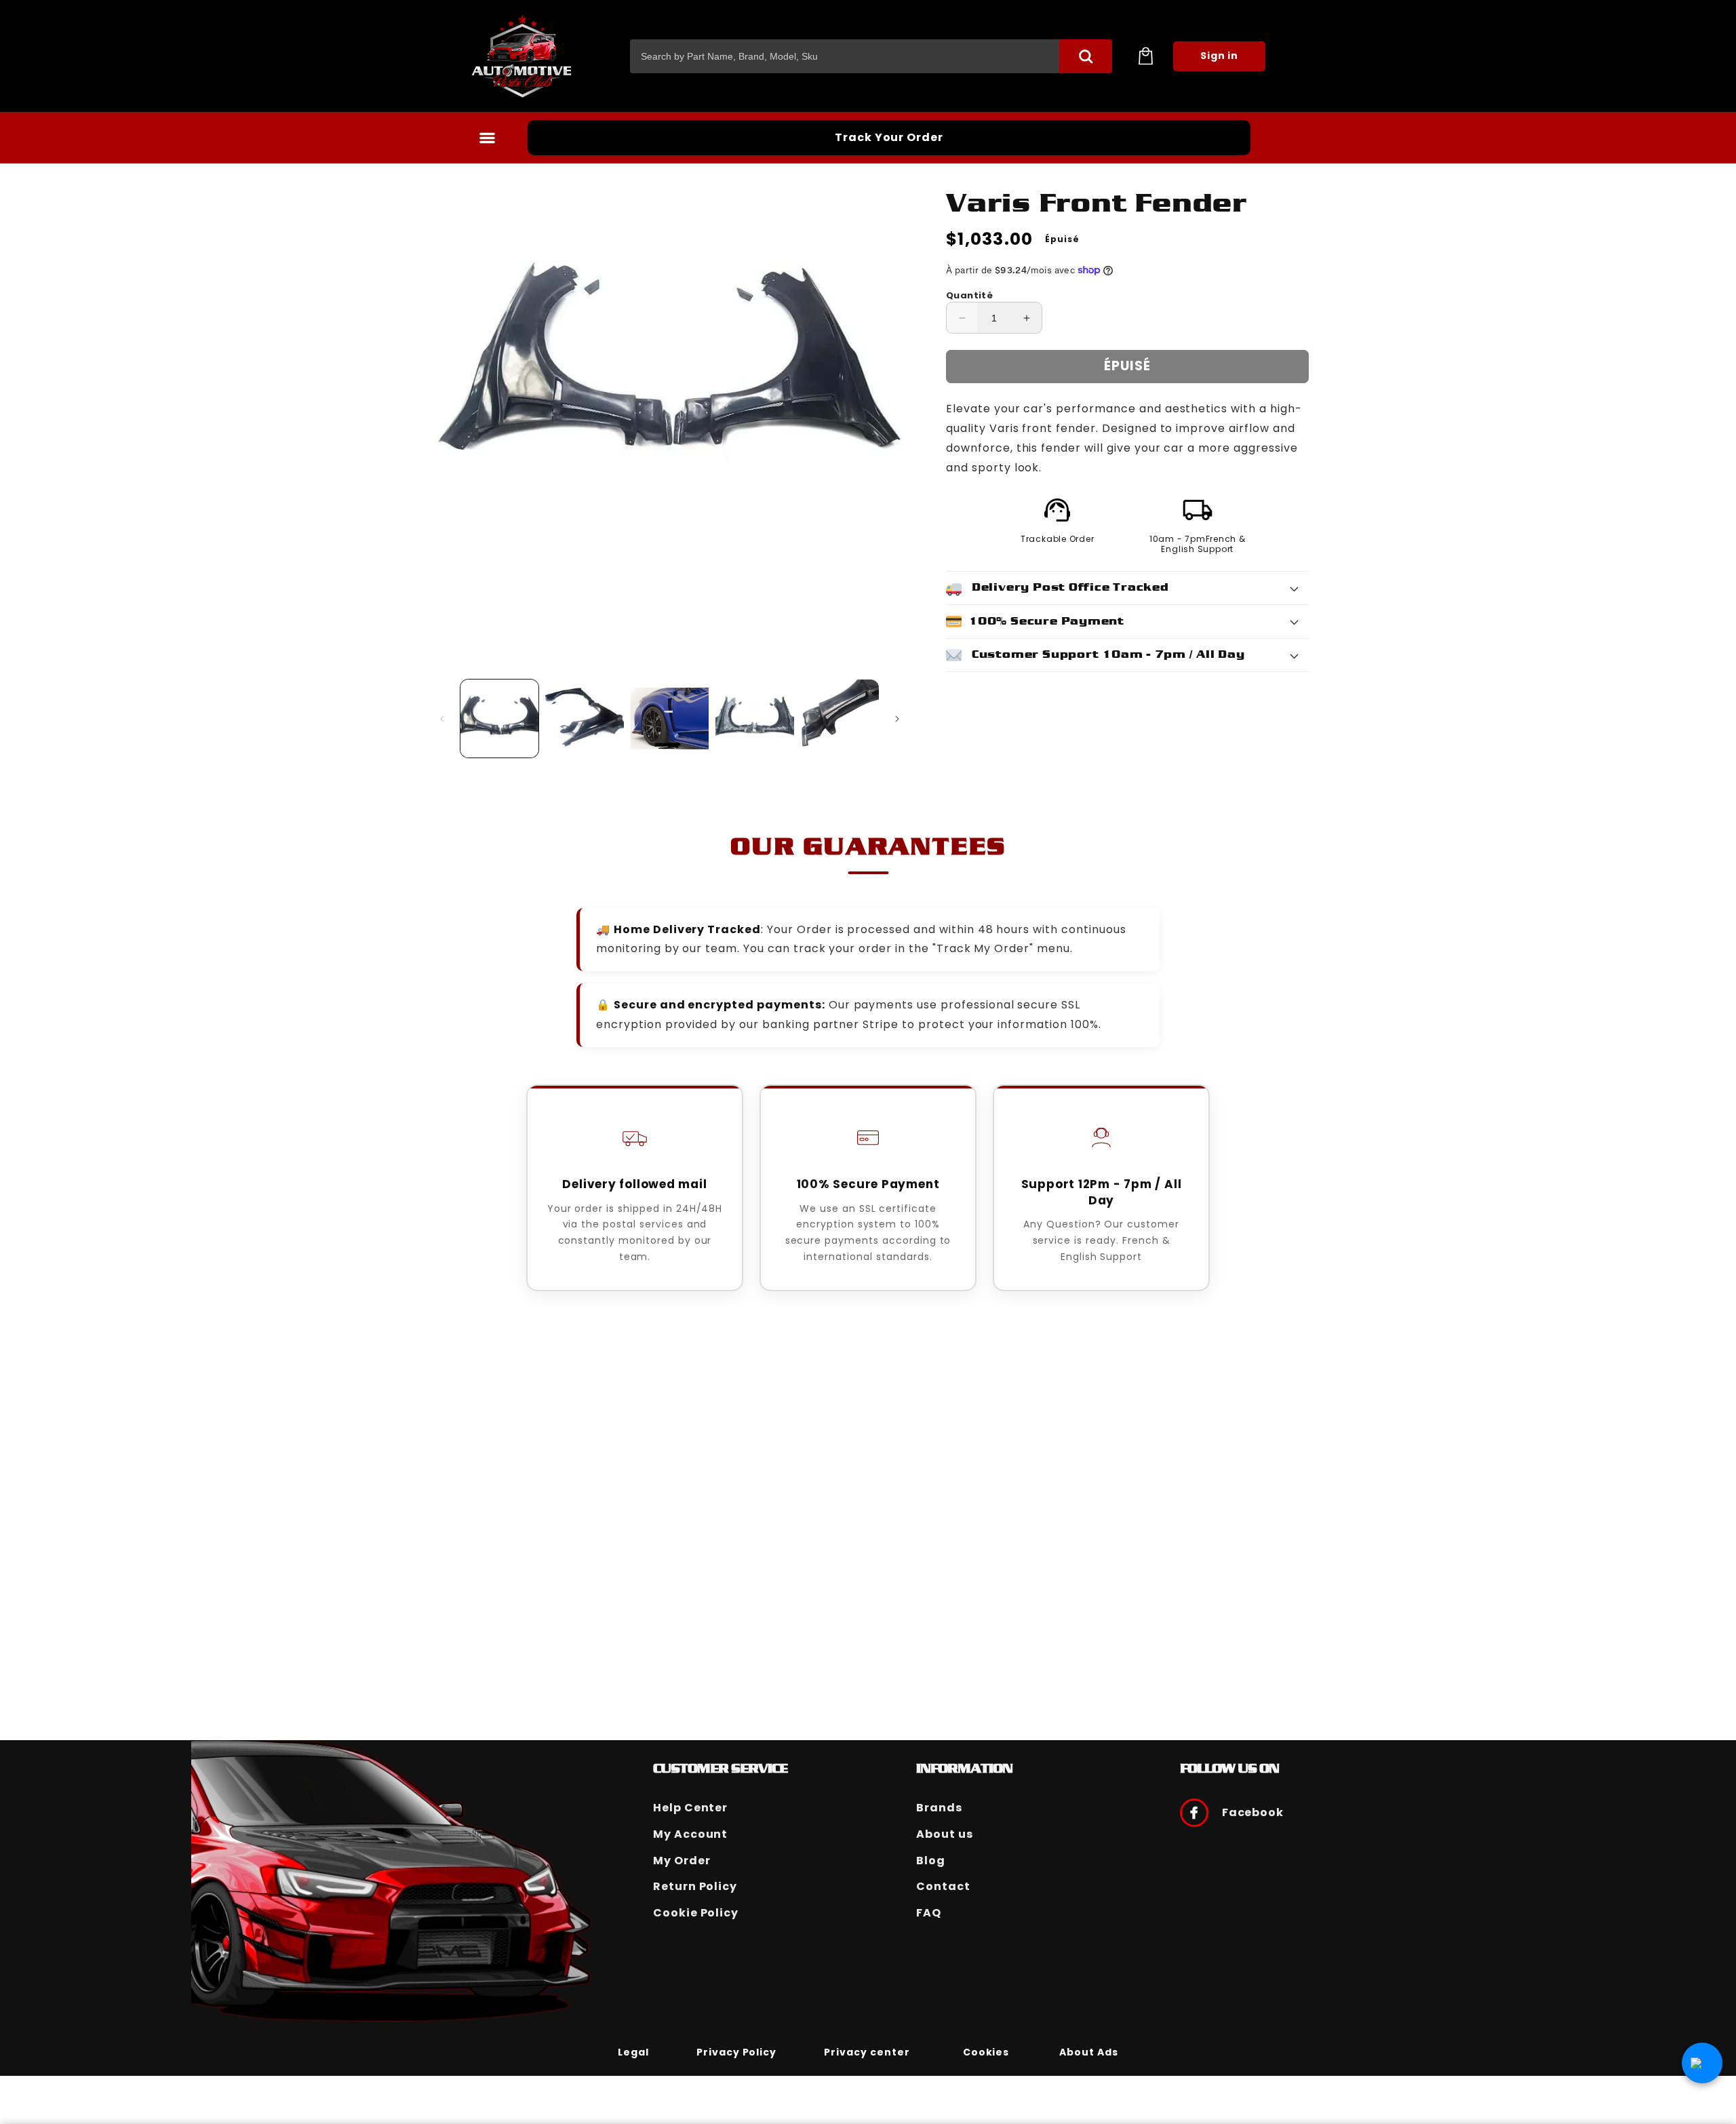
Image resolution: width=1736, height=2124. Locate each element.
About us (945, 1834)
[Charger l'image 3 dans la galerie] (670, 719)
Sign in (1220, 56)
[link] (633, 2051)
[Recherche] (1086, 56)
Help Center (691, 1808)
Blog (931, 1861)
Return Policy (695, 1886)
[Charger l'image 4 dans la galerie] (754, 719)
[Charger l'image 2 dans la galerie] (584, 719)
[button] (1145, 56)
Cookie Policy (696, 1913)
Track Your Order (889, 137)
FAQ (929, 1913)
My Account (691, 1834)
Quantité (969, 295)
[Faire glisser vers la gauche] (442, 719)
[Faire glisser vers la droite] (897, 719)
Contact (943, 1886)
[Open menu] (487, 138)
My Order (682, 1861)
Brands (939, 1808)
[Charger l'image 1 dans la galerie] (499, 719)
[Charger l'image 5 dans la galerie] (840, 719)
